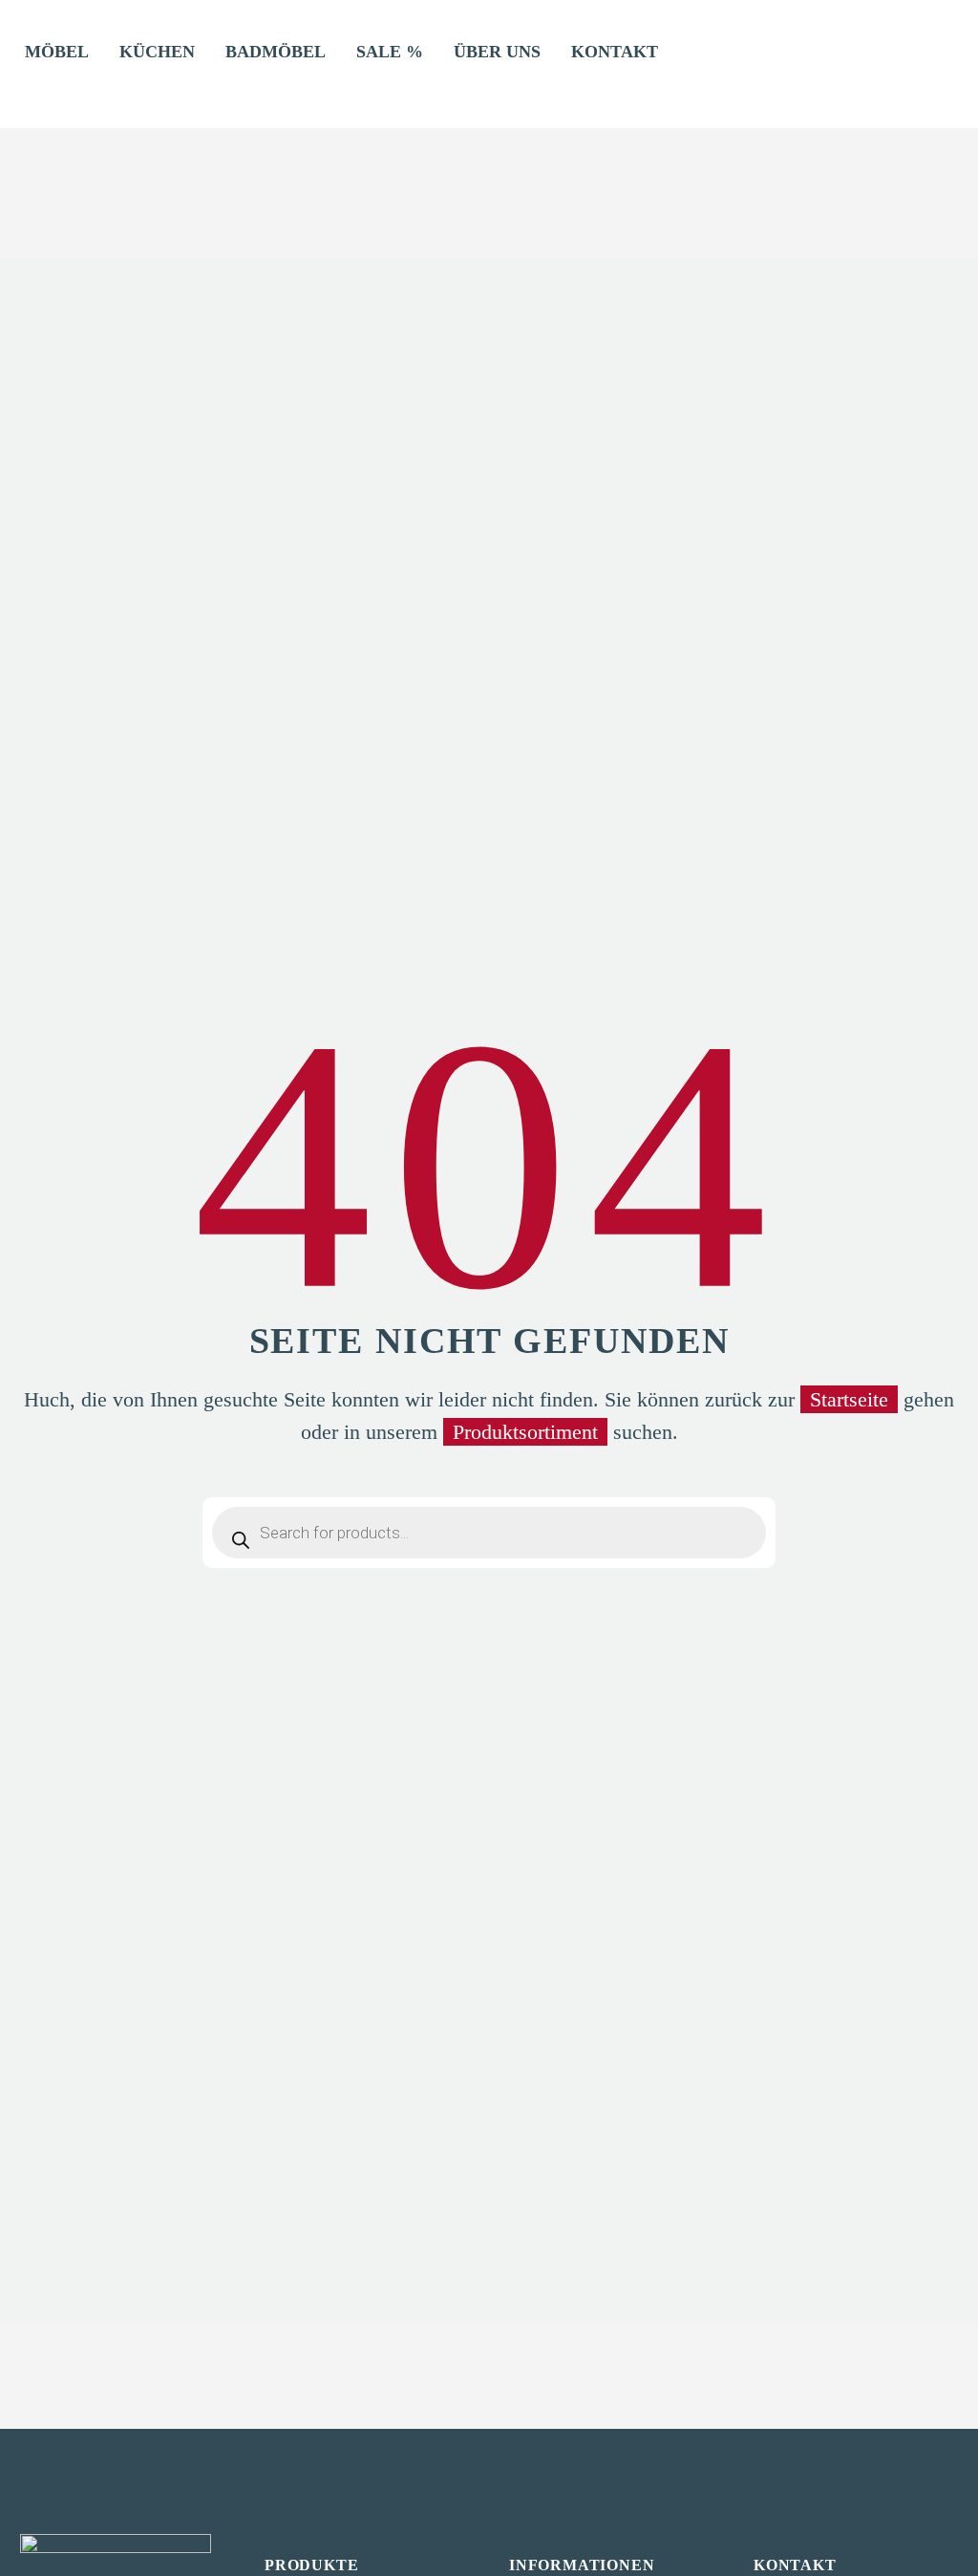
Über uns (497, 52)
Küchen (157, 52)
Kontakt (615, 52)
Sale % (390, 52)
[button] (34, 78)
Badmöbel (276, 52)
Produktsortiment (525, 1432)
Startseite (849, 1399)
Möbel (57, 52)
